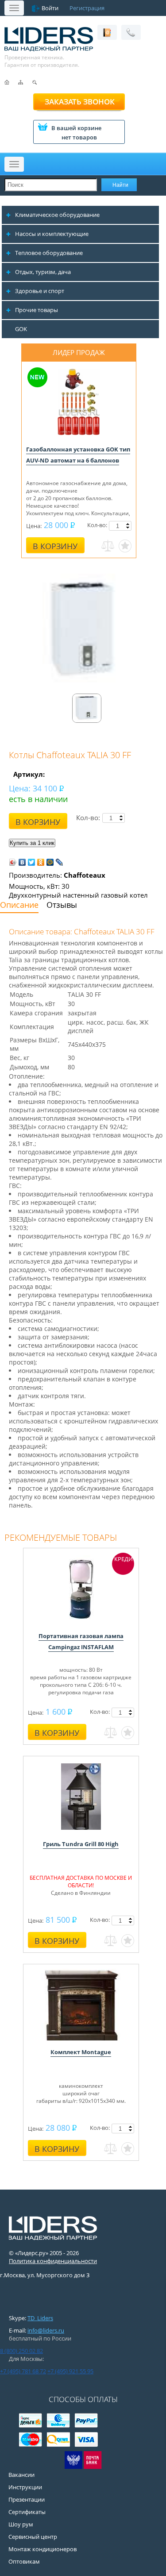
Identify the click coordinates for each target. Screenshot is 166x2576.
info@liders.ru (46, 2330)
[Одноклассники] (41, 862)
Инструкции (25, 2487)
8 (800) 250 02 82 (21, 2351)
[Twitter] (32, 862)
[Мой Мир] (50, 862)
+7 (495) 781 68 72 (23, 2371)
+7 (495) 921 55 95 (70, 2371)
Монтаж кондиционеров (42, 2549)
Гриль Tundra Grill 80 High (81, 1844)
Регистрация (87, 8)
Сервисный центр (33, 2537)
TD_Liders (40, 2318)
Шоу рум (21, 2524)
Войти (50, 8)
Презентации (27, 2499)
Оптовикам (24, 2561)
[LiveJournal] (60, 862)
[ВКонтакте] (22, 862)
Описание (19, 905)
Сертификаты (27, 2512)
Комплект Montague (81, 2052)
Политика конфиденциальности (53, 2261)
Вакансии (21, 2475)
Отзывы (62, 905)
